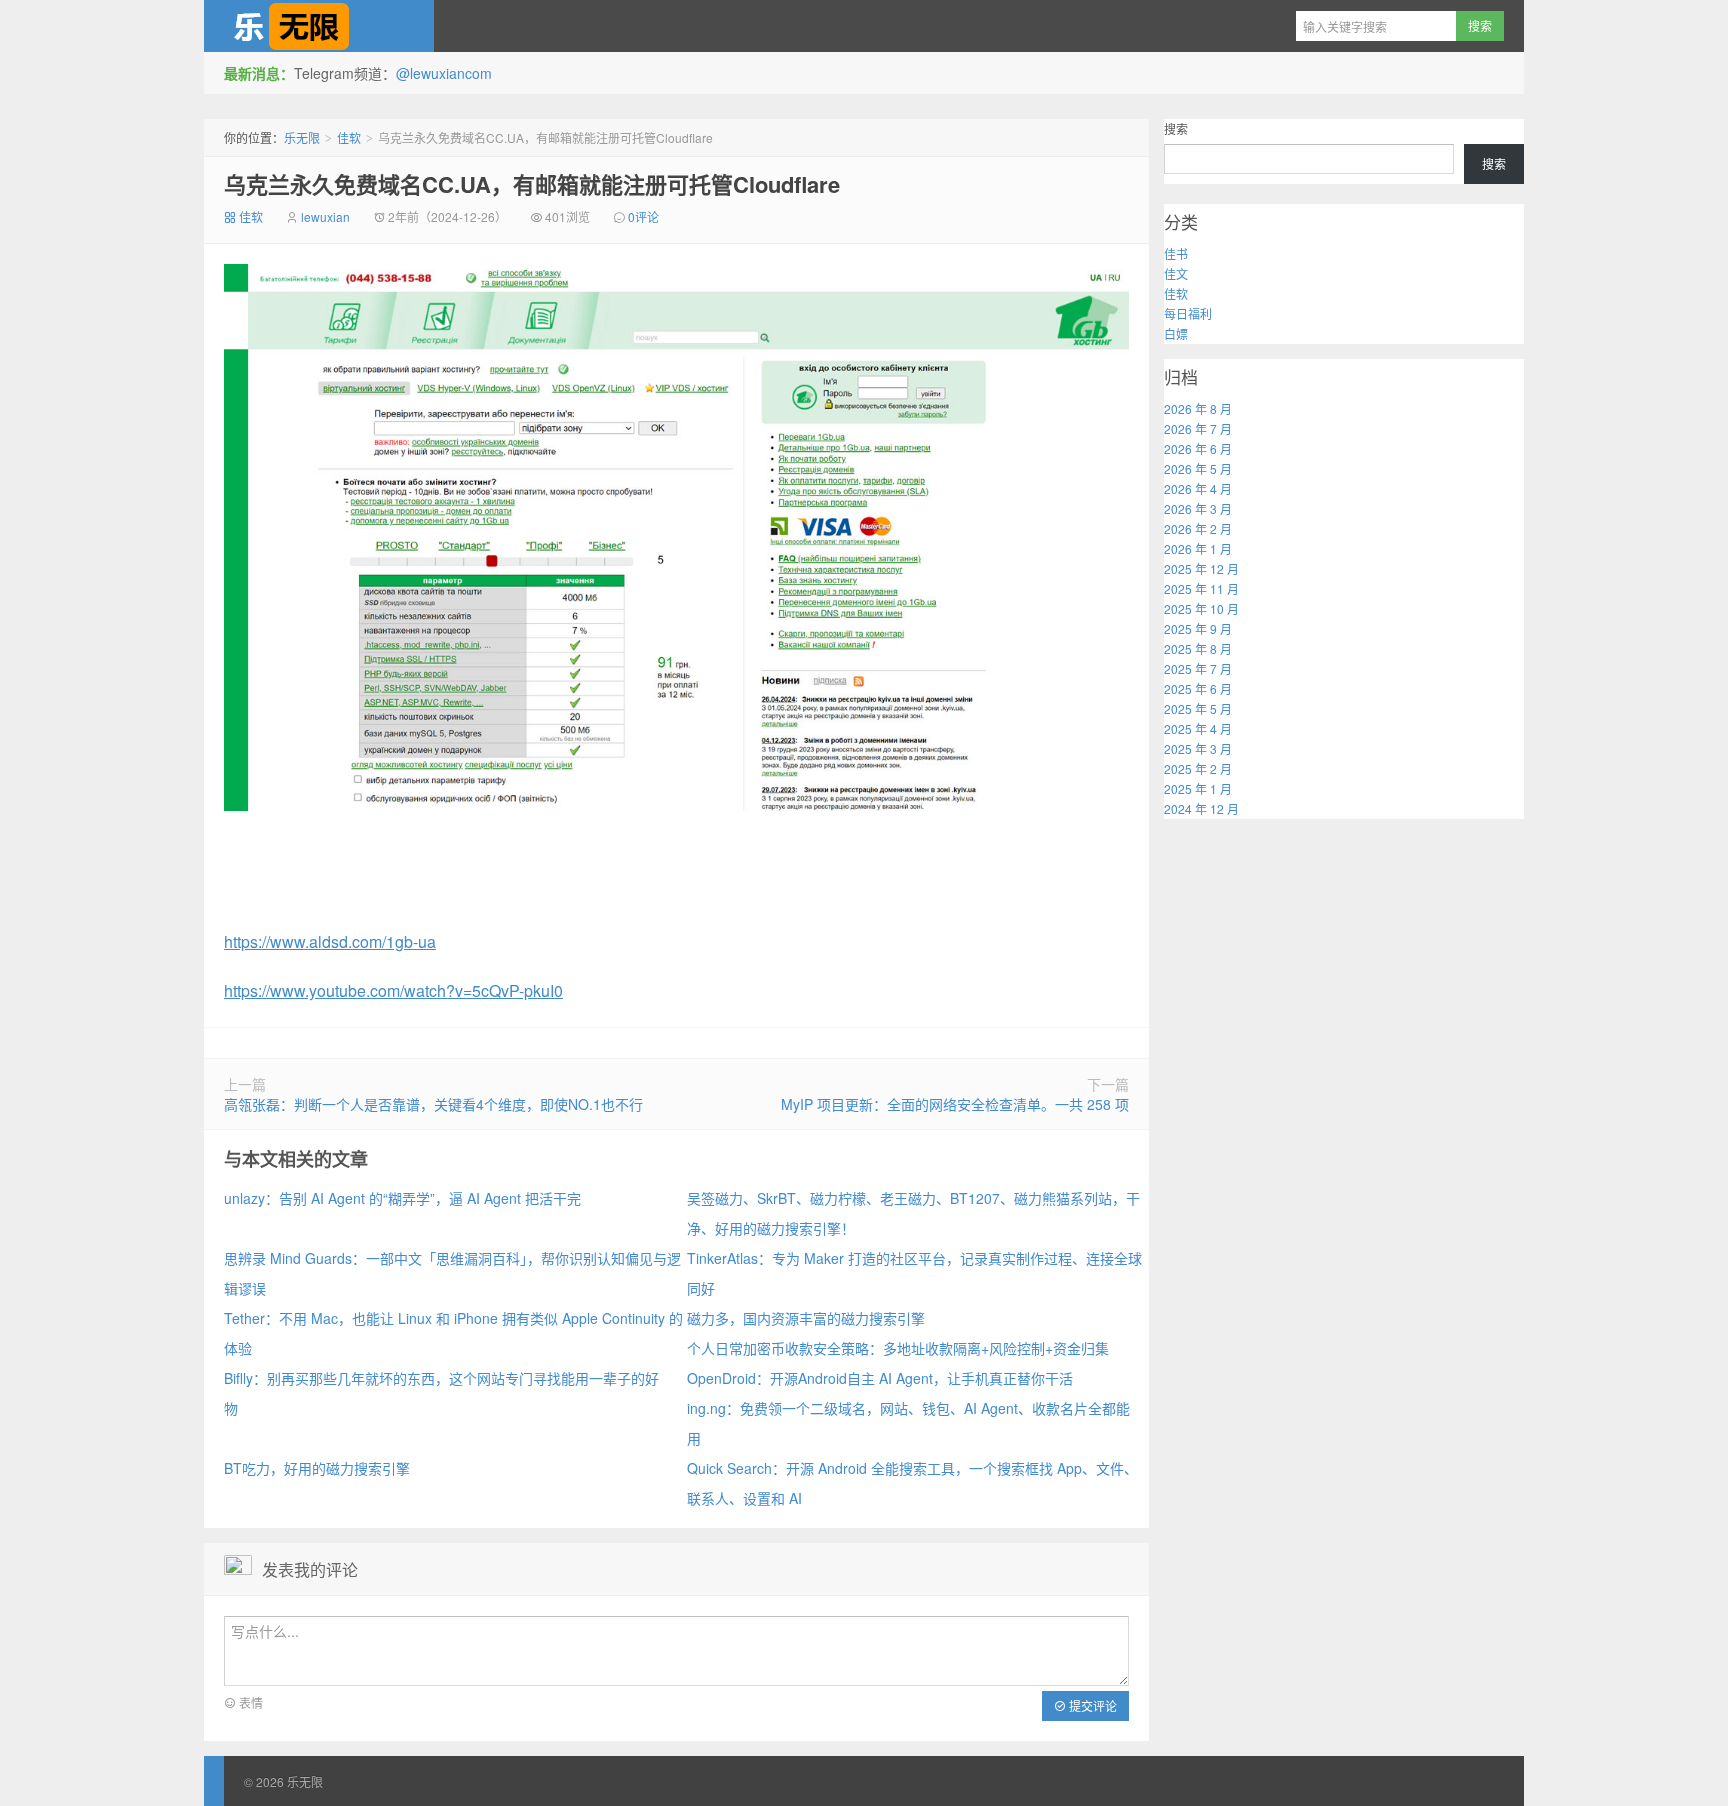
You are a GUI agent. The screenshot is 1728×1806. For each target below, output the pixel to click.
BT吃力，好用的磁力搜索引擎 (317, 1468)
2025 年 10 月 (1201, 608)
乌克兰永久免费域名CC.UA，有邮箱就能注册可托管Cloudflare (532, 184)
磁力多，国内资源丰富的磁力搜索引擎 (806, 1318)
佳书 (1176, 253)
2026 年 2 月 (1198, 528)
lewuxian (325, 216)
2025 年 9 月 (1198, 628)
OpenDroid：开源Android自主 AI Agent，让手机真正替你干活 (880, 1378)
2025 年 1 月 (1198, 788)
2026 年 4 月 (1198, 488)
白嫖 (1176, 333)
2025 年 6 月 (1198, 688)
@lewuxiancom (444, 73)
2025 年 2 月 (1198, 768)
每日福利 (1188, 313)
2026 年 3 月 (1198, 508)
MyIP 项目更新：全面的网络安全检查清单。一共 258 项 (955, 1104)
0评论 (643, 216)
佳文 (1176, 273)
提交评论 (1091, 1705)
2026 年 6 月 (1198, 448)
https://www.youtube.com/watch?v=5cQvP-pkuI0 (393, 990)
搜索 (1176, 128)
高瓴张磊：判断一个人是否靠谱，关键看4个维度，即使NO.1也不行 (433, 1104)
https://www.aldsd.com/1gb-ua (330, 941)
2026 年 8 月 (1198, 408)
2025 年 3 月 (1198, 748)
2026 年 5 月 (1198, 468)
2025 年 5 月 (1198, 708)
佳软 (349, 137)
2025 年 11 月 (1201, 588)
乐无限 (319, 26)
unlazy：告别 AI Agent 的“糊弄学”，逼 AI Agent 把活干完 (402, 1198)
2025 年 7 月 (1198, 668)
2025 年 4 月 (1198, 728)
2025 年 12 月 (1201, 568)
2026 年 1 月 (1198, 548)
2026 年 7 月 (1198, 428)
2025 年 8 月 (1198, 648)
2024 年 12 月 (1201, 808)
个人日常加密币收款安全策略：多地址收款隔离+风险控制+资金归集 (898, 1348)
